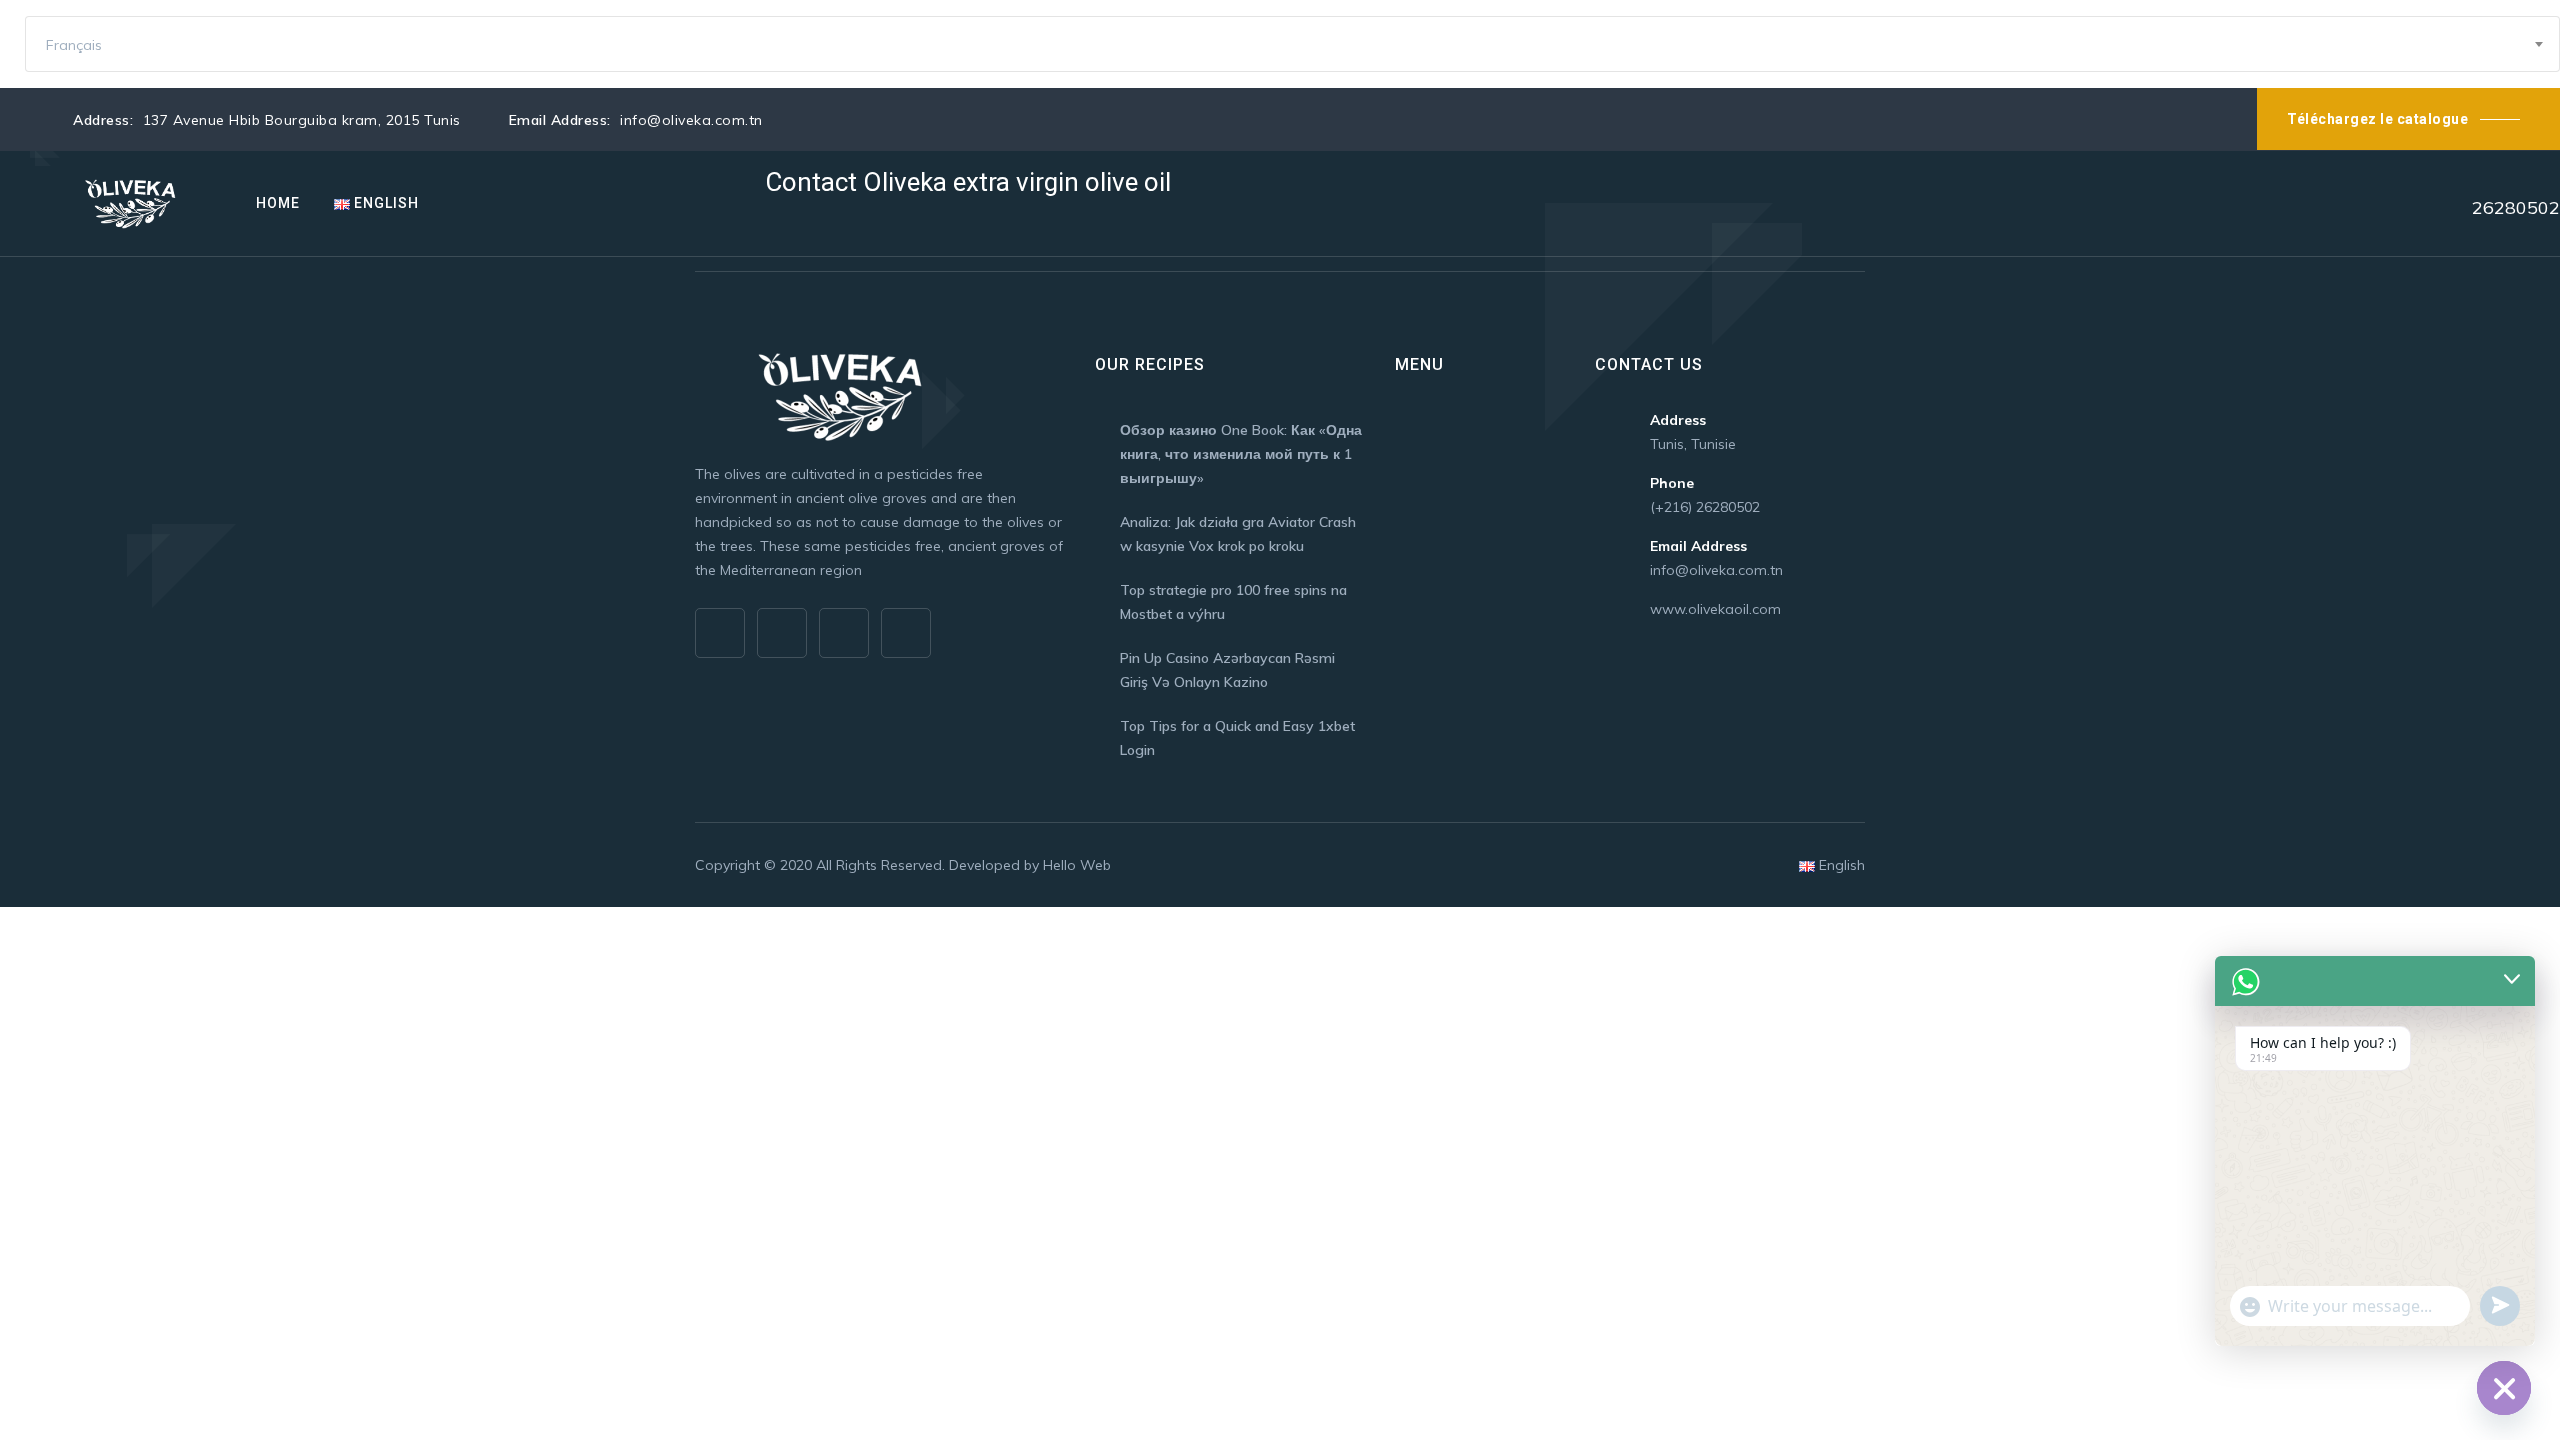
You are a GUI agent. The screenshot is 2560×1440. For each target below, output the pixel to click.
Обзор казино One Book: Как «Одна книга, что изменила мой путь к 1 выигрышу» (1241, 454)
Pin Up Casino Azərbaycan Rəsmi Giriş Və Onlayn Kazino (1227, 670)
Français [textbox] (74, 45)
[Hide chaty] (2504, 1388)
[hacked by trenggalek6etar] (133, 203)
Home (278, 203)
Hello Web (1077, 865)
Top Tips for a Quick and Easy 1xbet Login (1237, 738)
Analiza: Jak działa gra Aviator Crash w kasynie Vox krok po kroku (1238, 534)
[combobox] (1292, 44)
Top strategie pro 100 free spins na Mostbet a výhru (1233, 602)
